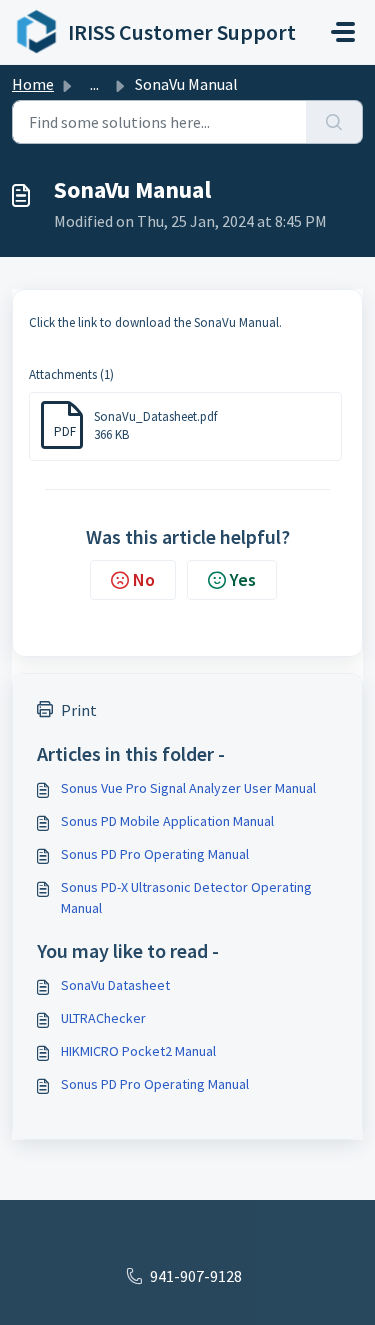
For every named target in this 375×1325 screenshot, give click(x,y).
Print (79, 710)
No (144, 579)
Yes (243, 579)
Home (33, 84)
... (94, 84)
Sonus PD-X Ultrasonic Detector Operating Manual (186, 897)
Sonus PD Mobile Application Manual (167, 821)
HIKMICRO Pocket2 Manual (138, 1051)
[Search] (334, 122)
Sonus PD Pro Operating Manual (155, 854)
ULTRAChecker (103, 1018)
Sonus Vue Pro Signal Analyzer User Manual (188, 788)
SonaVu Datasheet (115, 985)
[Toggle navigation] (343, 32)
